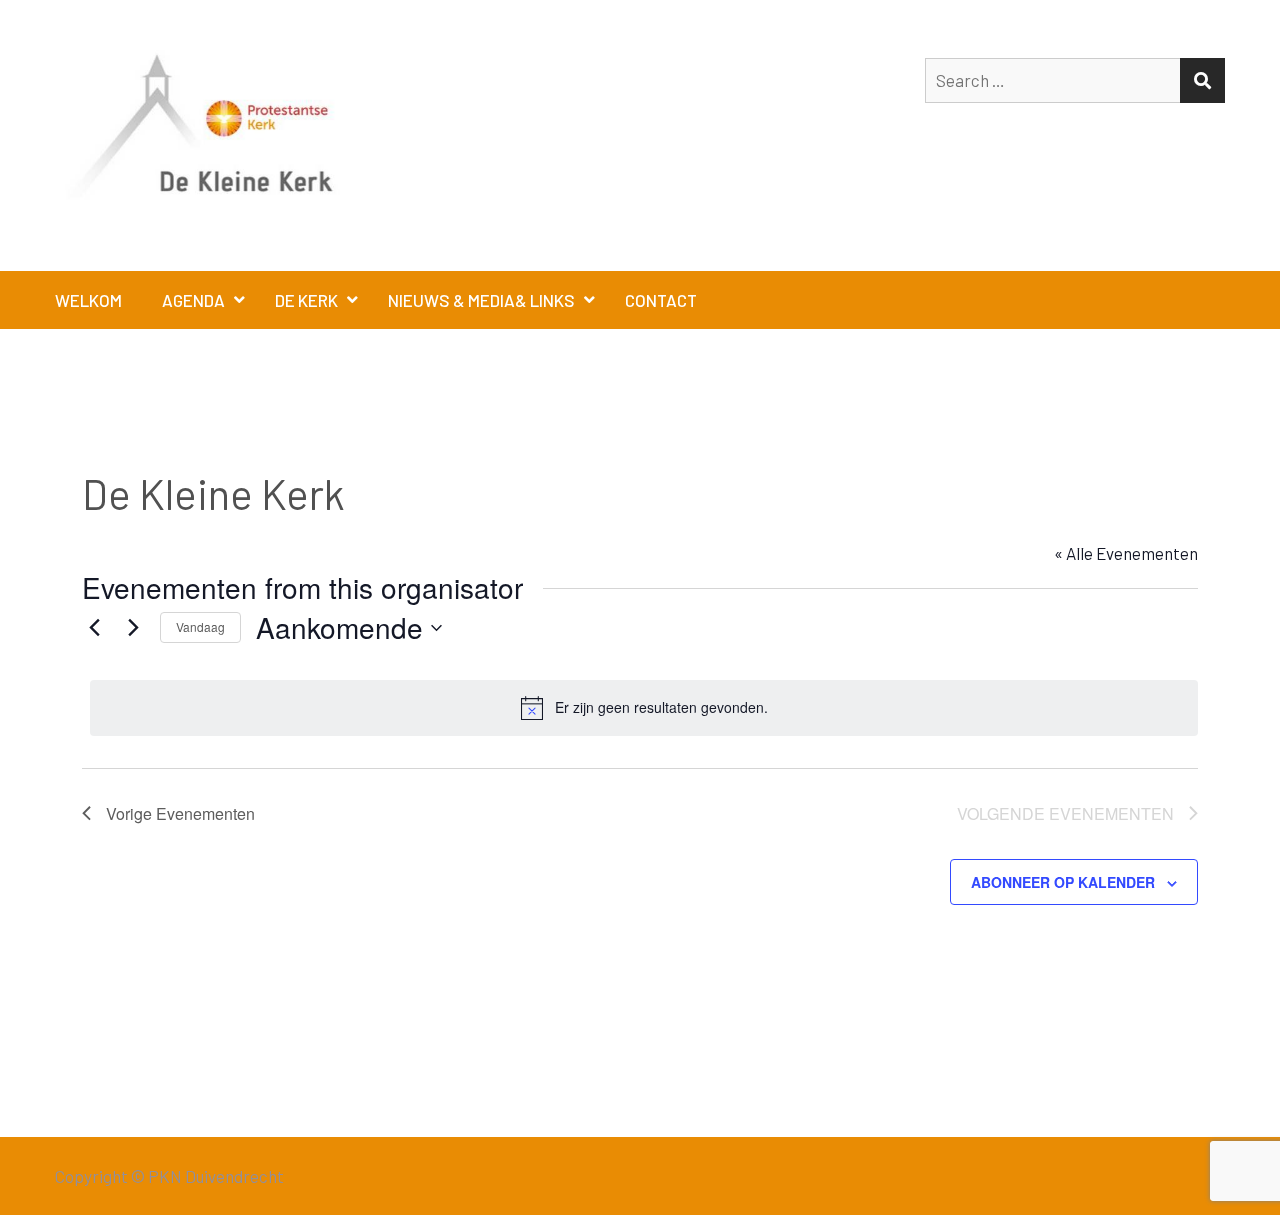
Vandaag (200, 626)
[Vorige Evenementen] (94, 628)
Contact (661, 300)
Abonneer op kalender (1063, 882)
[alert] (644, 708)
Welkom (88, 300)
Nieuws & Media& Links (481, 300)
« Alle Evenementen (1126, 553)
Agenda (193, 300)
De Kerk (306, 300)
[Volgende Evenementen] (133, 628)
